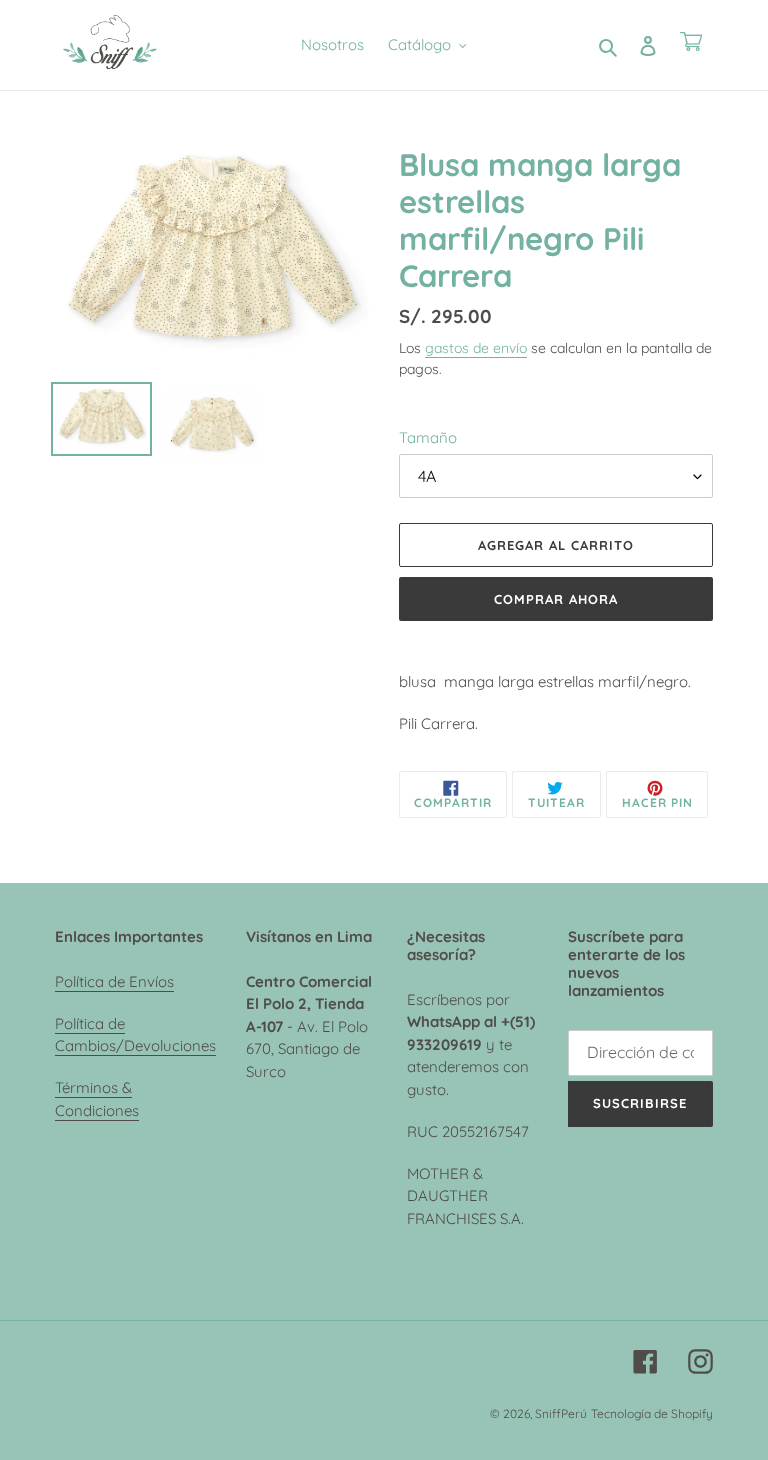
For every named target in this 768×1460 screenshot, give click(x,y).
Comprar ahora (556, 599)
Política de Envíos (114, 981)
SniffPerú (561, 1413)
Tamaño (428, 437)
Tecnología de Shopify (652, 1413)
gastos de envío (476, 347)
